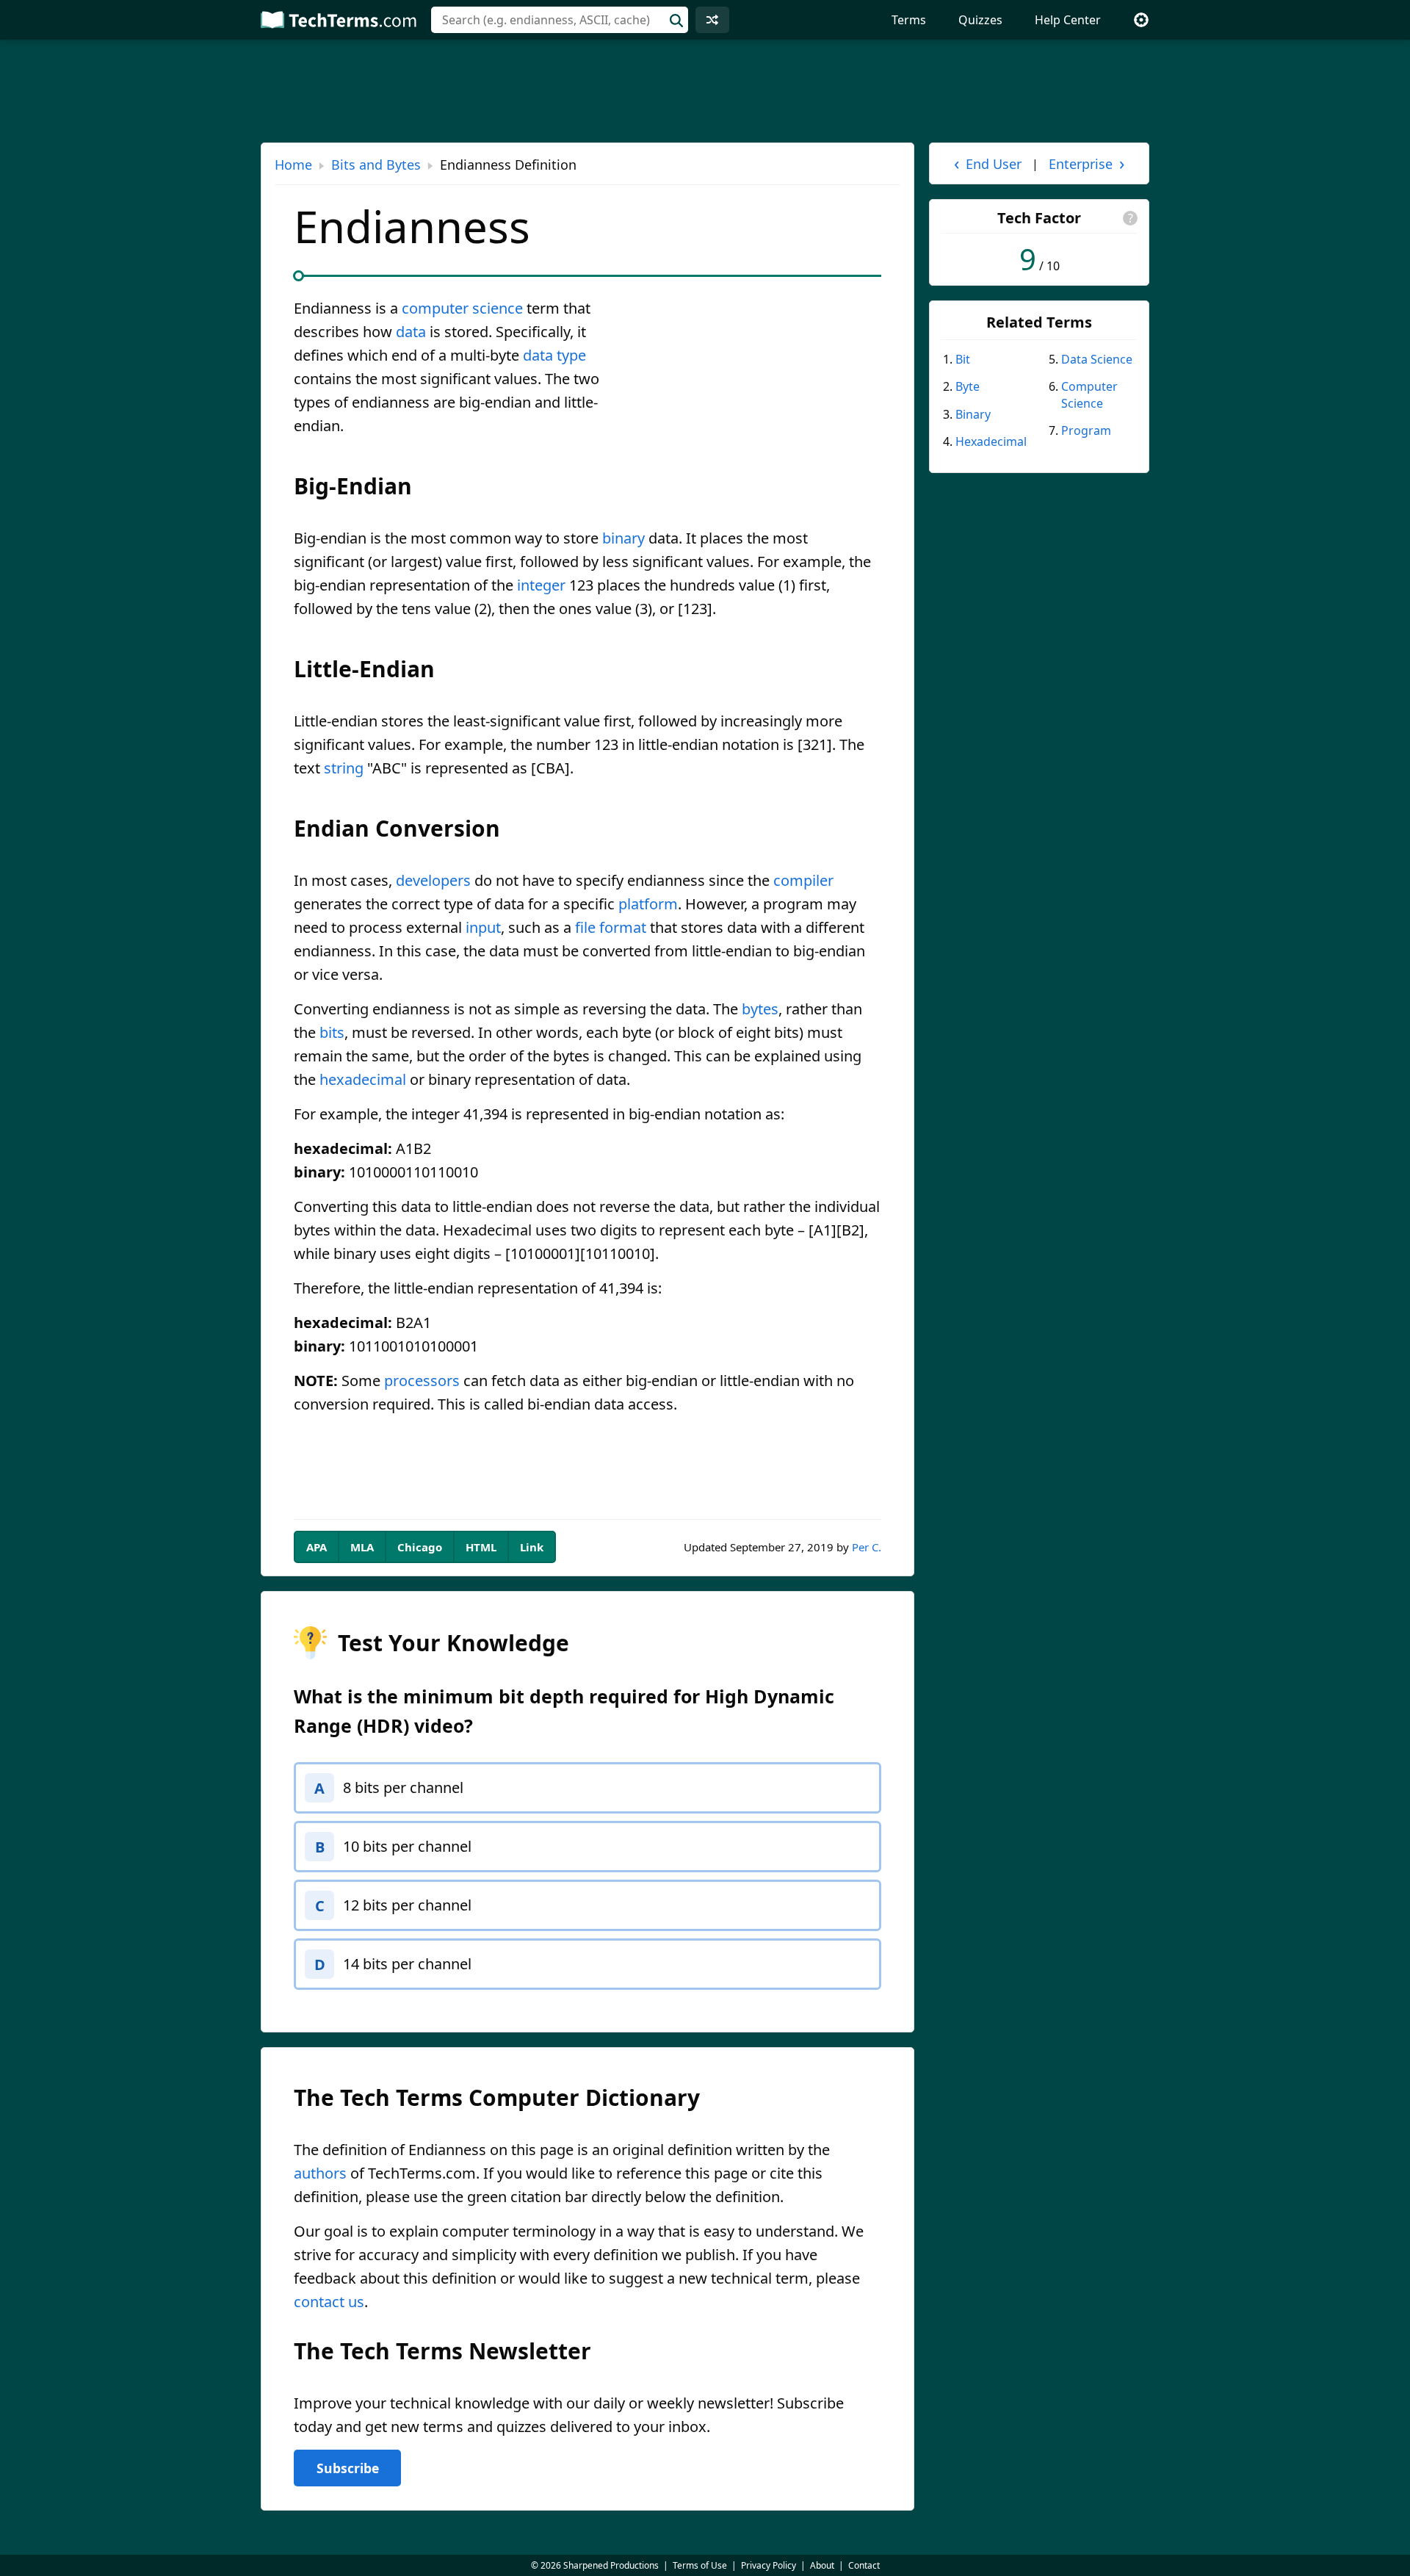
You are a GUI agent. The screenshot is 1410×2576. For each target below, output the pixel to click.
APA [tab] (317, 1547)
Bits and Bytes (376, 165)
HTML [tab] (481, 1547)
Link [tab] (532, 1547)
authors (320, 2173)
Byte (968, 386)
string (344, 768)
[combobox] (560, 20)
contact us (329, 2302)
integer (541, 585)
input (483, 927)
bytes (760, 1009)
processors (422, 1381)
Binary (973, 414)
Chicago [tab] (420, 1547)
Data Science (1097, 359)
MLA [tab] (362, 1547)
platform (648, 904)
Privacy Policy (769, 2565)
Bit (963, 359)
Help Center (1068, 20)
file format (611, 927)
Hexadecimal (991, 441)
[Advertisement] (758, 405)
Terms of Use (700, 2565)
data (411, 332)
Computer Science (1089, 394)
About (822, 2565)
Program (1086, 430)
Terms (909, 20)
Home (293, 165)
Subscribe (348, 2468)
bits (332, 1032)
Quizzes (980, 20)
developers (433, 880)
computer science (462, 308)
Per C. (867, 1547)
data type (554, 355)
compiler (803, 880)
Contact (864, 2565)
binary (623, 538)
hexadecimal (363, 1079)
